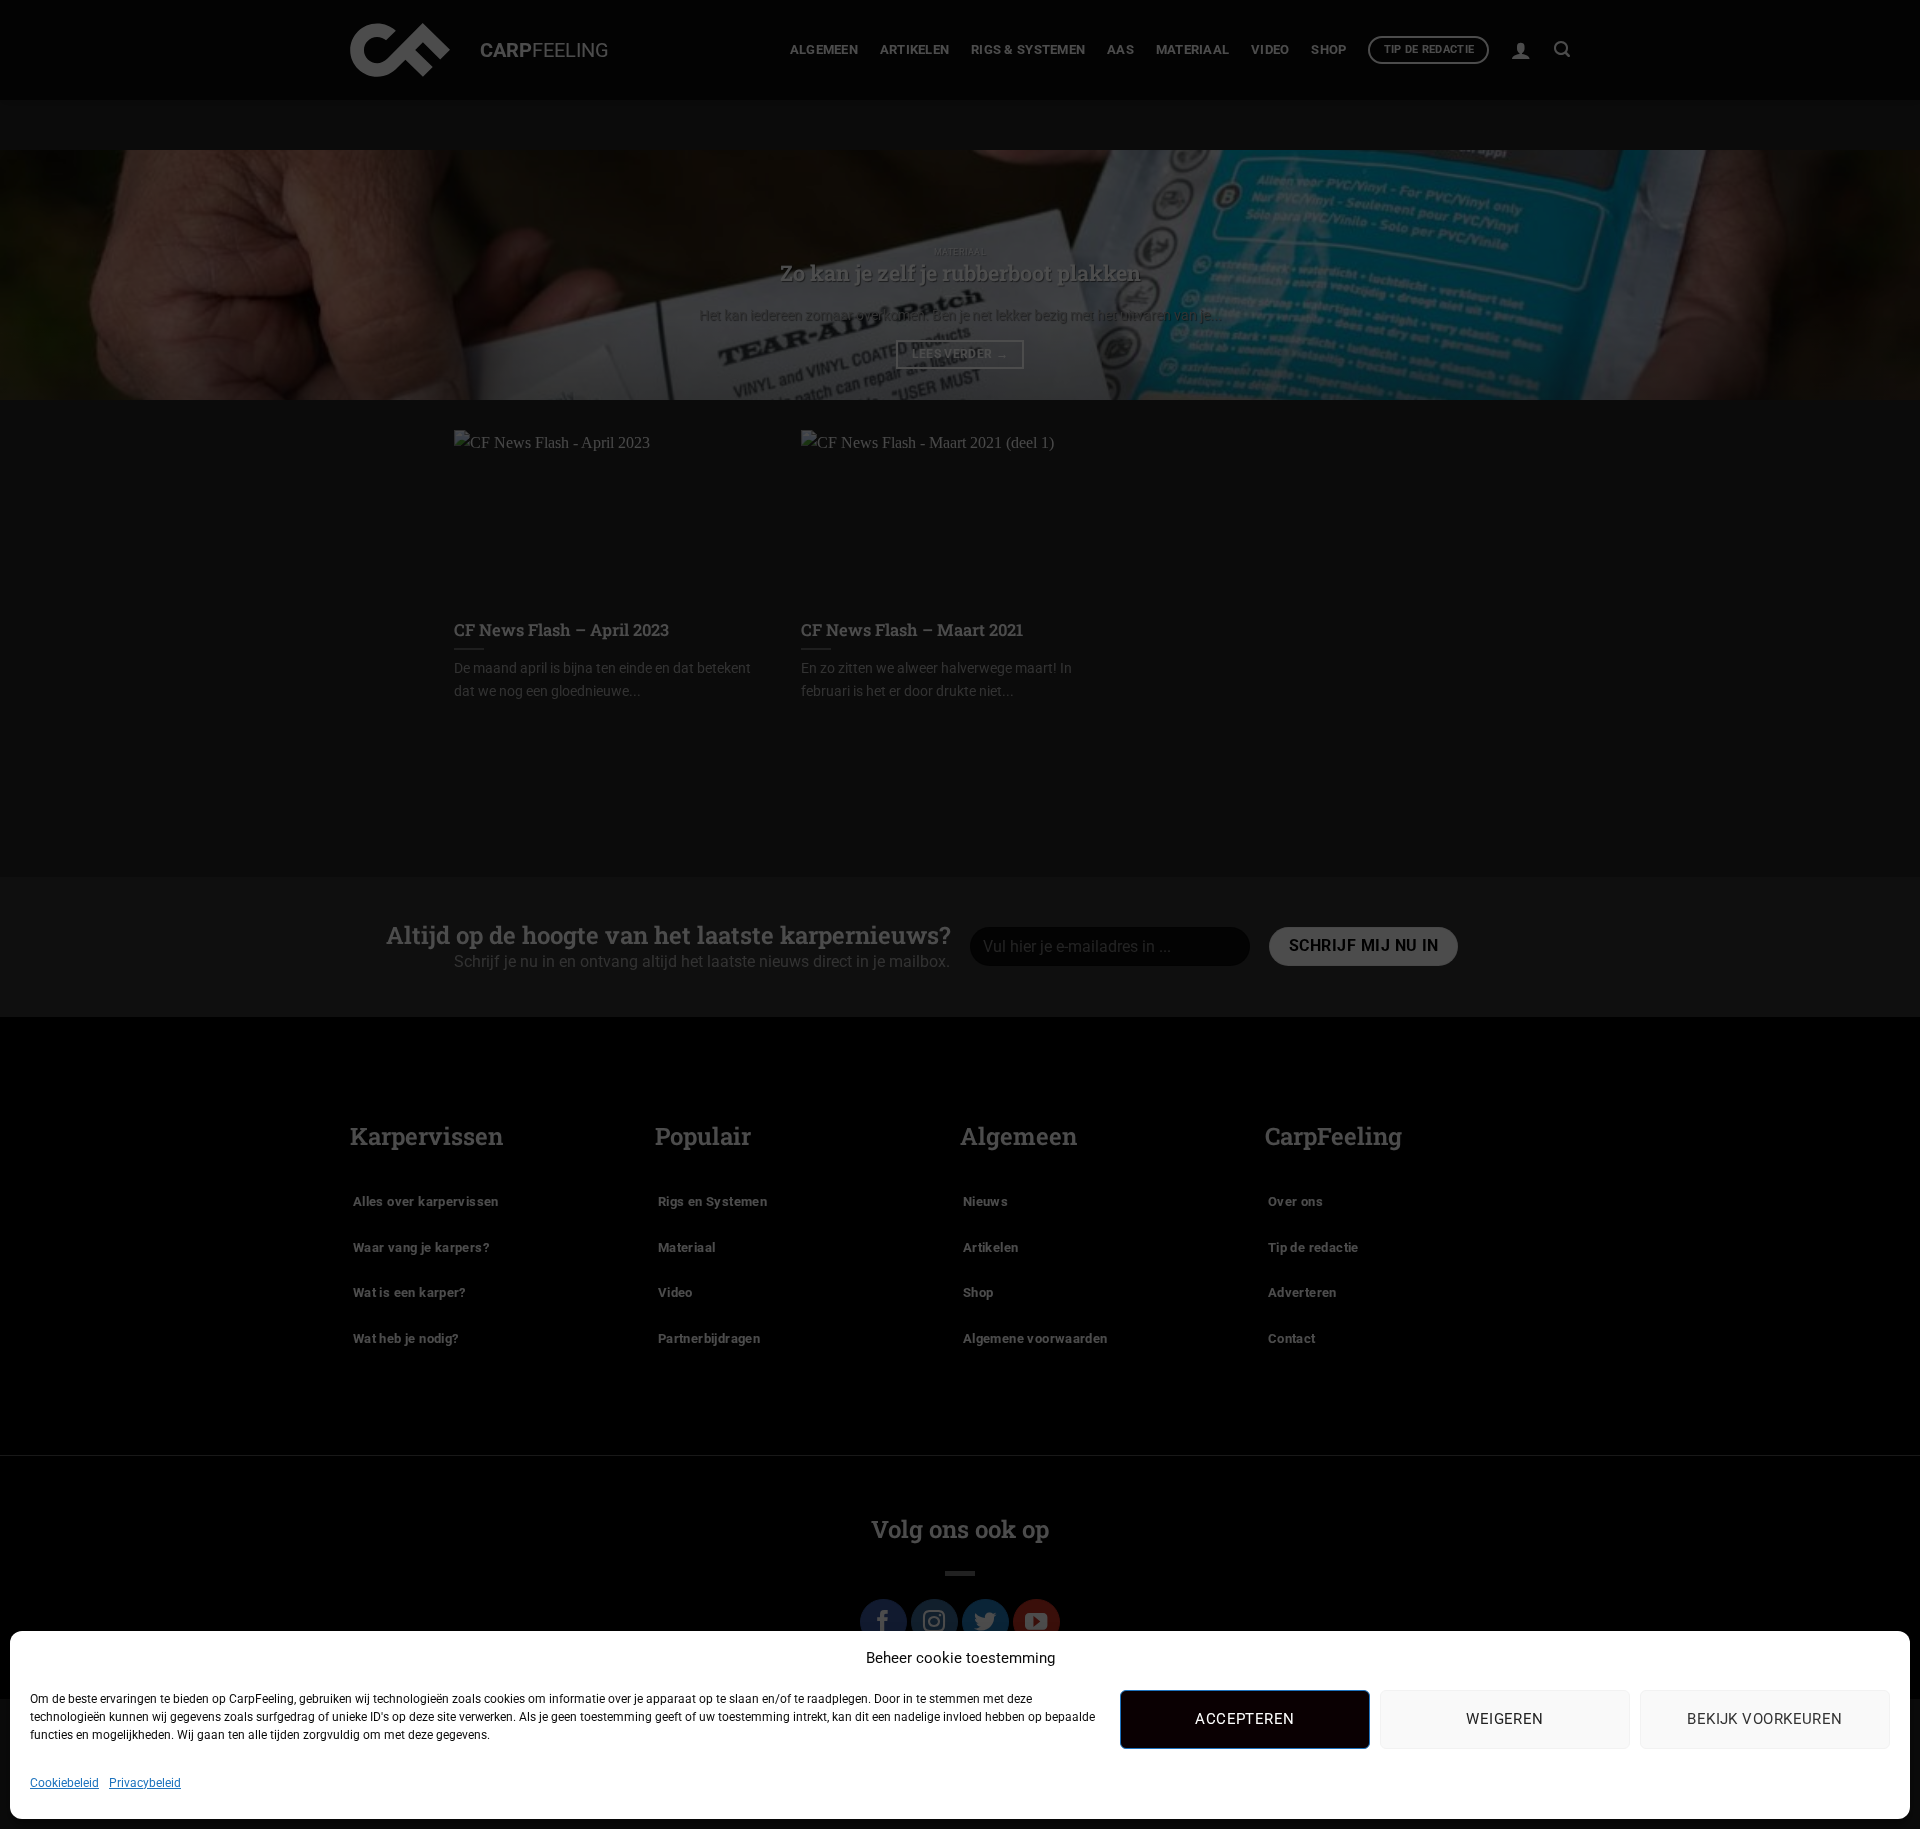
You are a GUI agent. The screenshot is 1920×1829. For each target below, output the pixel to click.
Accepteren (1245, 1719)
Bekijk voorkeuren (1765, 1719)
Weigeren (1505, 1719)
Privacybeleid (145, 1783)
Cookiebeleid (64, 1783)
